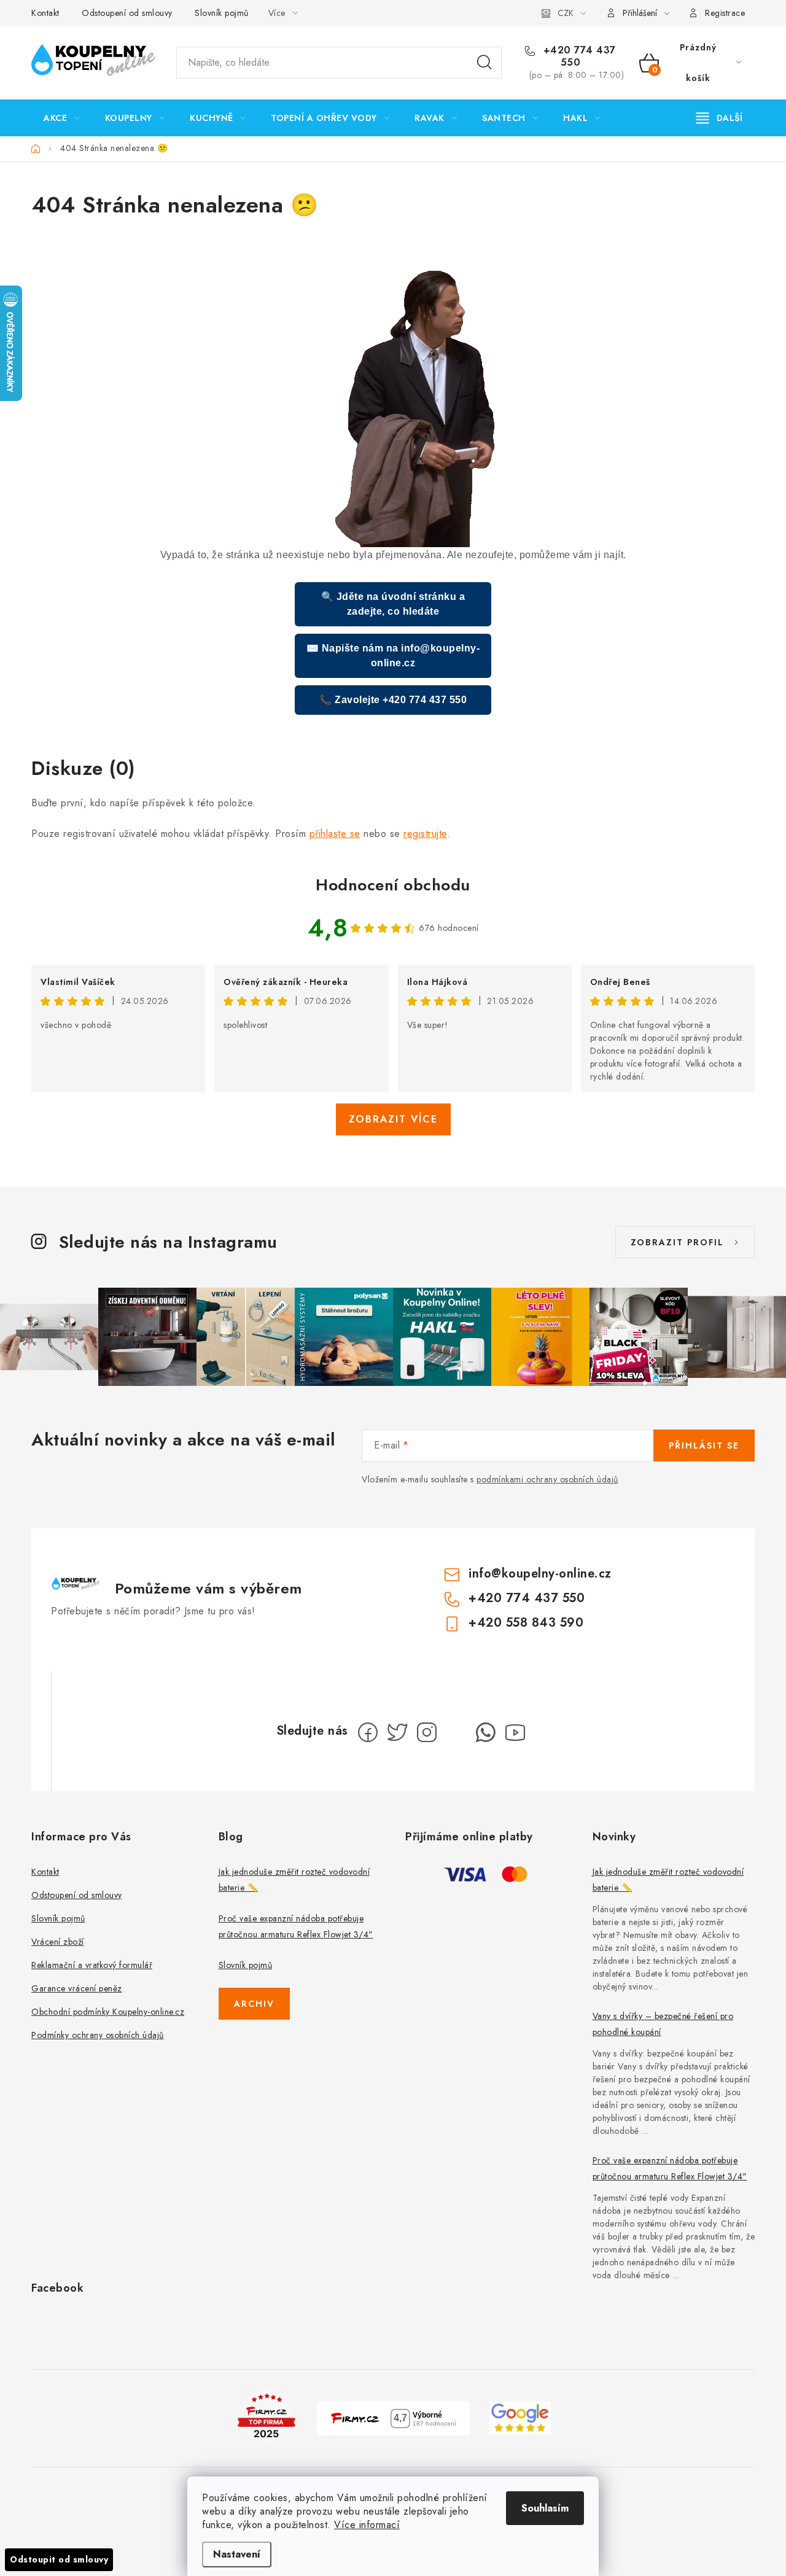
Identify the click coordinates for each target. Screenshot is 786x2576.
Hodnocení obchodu (393, 885)
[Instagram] (427, 1732)
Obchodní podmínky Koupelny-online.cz (108, 2012)
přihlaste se (335, 834)
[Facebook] (368, 1732)
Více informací (367, 2525)
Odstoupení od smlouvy (127, 13)
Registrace (725, 13)
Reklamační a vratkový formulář (92, 1965)
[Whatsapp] (486, 1732)
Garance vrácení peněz (77, 1988)
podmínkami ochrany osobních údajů (547, 1479)
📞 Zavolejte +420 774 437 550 (393, 700)
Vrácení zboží (58, 1942)
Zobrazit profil (677, 1242)
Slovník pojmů (222, 13)
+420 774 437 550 (578, 56)
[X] (397, 1732)
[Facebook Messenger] (456, 1732)
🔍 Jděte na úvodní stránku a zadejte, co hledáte (393, 604)
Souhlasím (545, 2508)
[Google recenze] (520, 2417)
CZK (566, 13)
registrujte (425, 834)
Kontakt (45, 13)
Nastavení (237, 2554)
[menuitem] (62, 118)
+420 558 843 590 (526, 1623)
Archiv (254, 2004)
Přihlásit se (704, 1446)
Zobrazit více (393, 1119)
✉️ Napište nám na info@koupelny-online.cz (393, 656)
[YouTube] (515, 1732)
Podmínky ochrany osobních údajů (98, 2035)
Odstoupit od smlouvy (59, 2559)
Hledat (484, 63)
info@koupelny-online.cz (540, 1574)
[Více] (719, 118)
